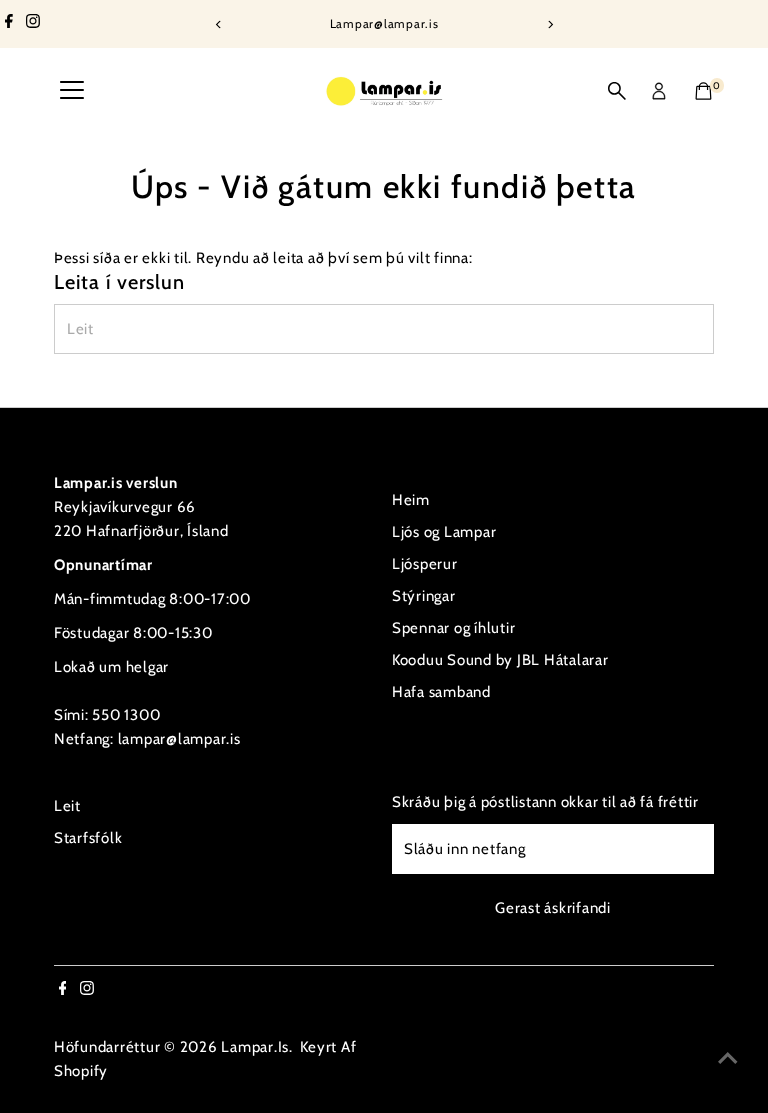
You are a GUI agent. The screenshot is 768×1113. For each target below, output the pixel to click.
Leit (67, 806)
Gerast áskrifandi (553, 908)
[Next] (549, 24)
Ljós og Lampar (444, 532)
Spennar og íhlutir (454, 628)
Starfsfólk (88, 838)
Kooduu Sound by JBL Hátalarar (500, 660)
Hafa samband (441, 692)
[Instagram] (33, 24)
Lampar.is (255, 1047)
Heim (411, 500)
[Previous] (218, 24)
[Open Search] (617, 91)
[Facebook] (9, 24)
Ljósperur (425, 564)
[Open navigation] (72, 91)
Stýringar (424, 596)
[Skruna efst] (728, 1058)
